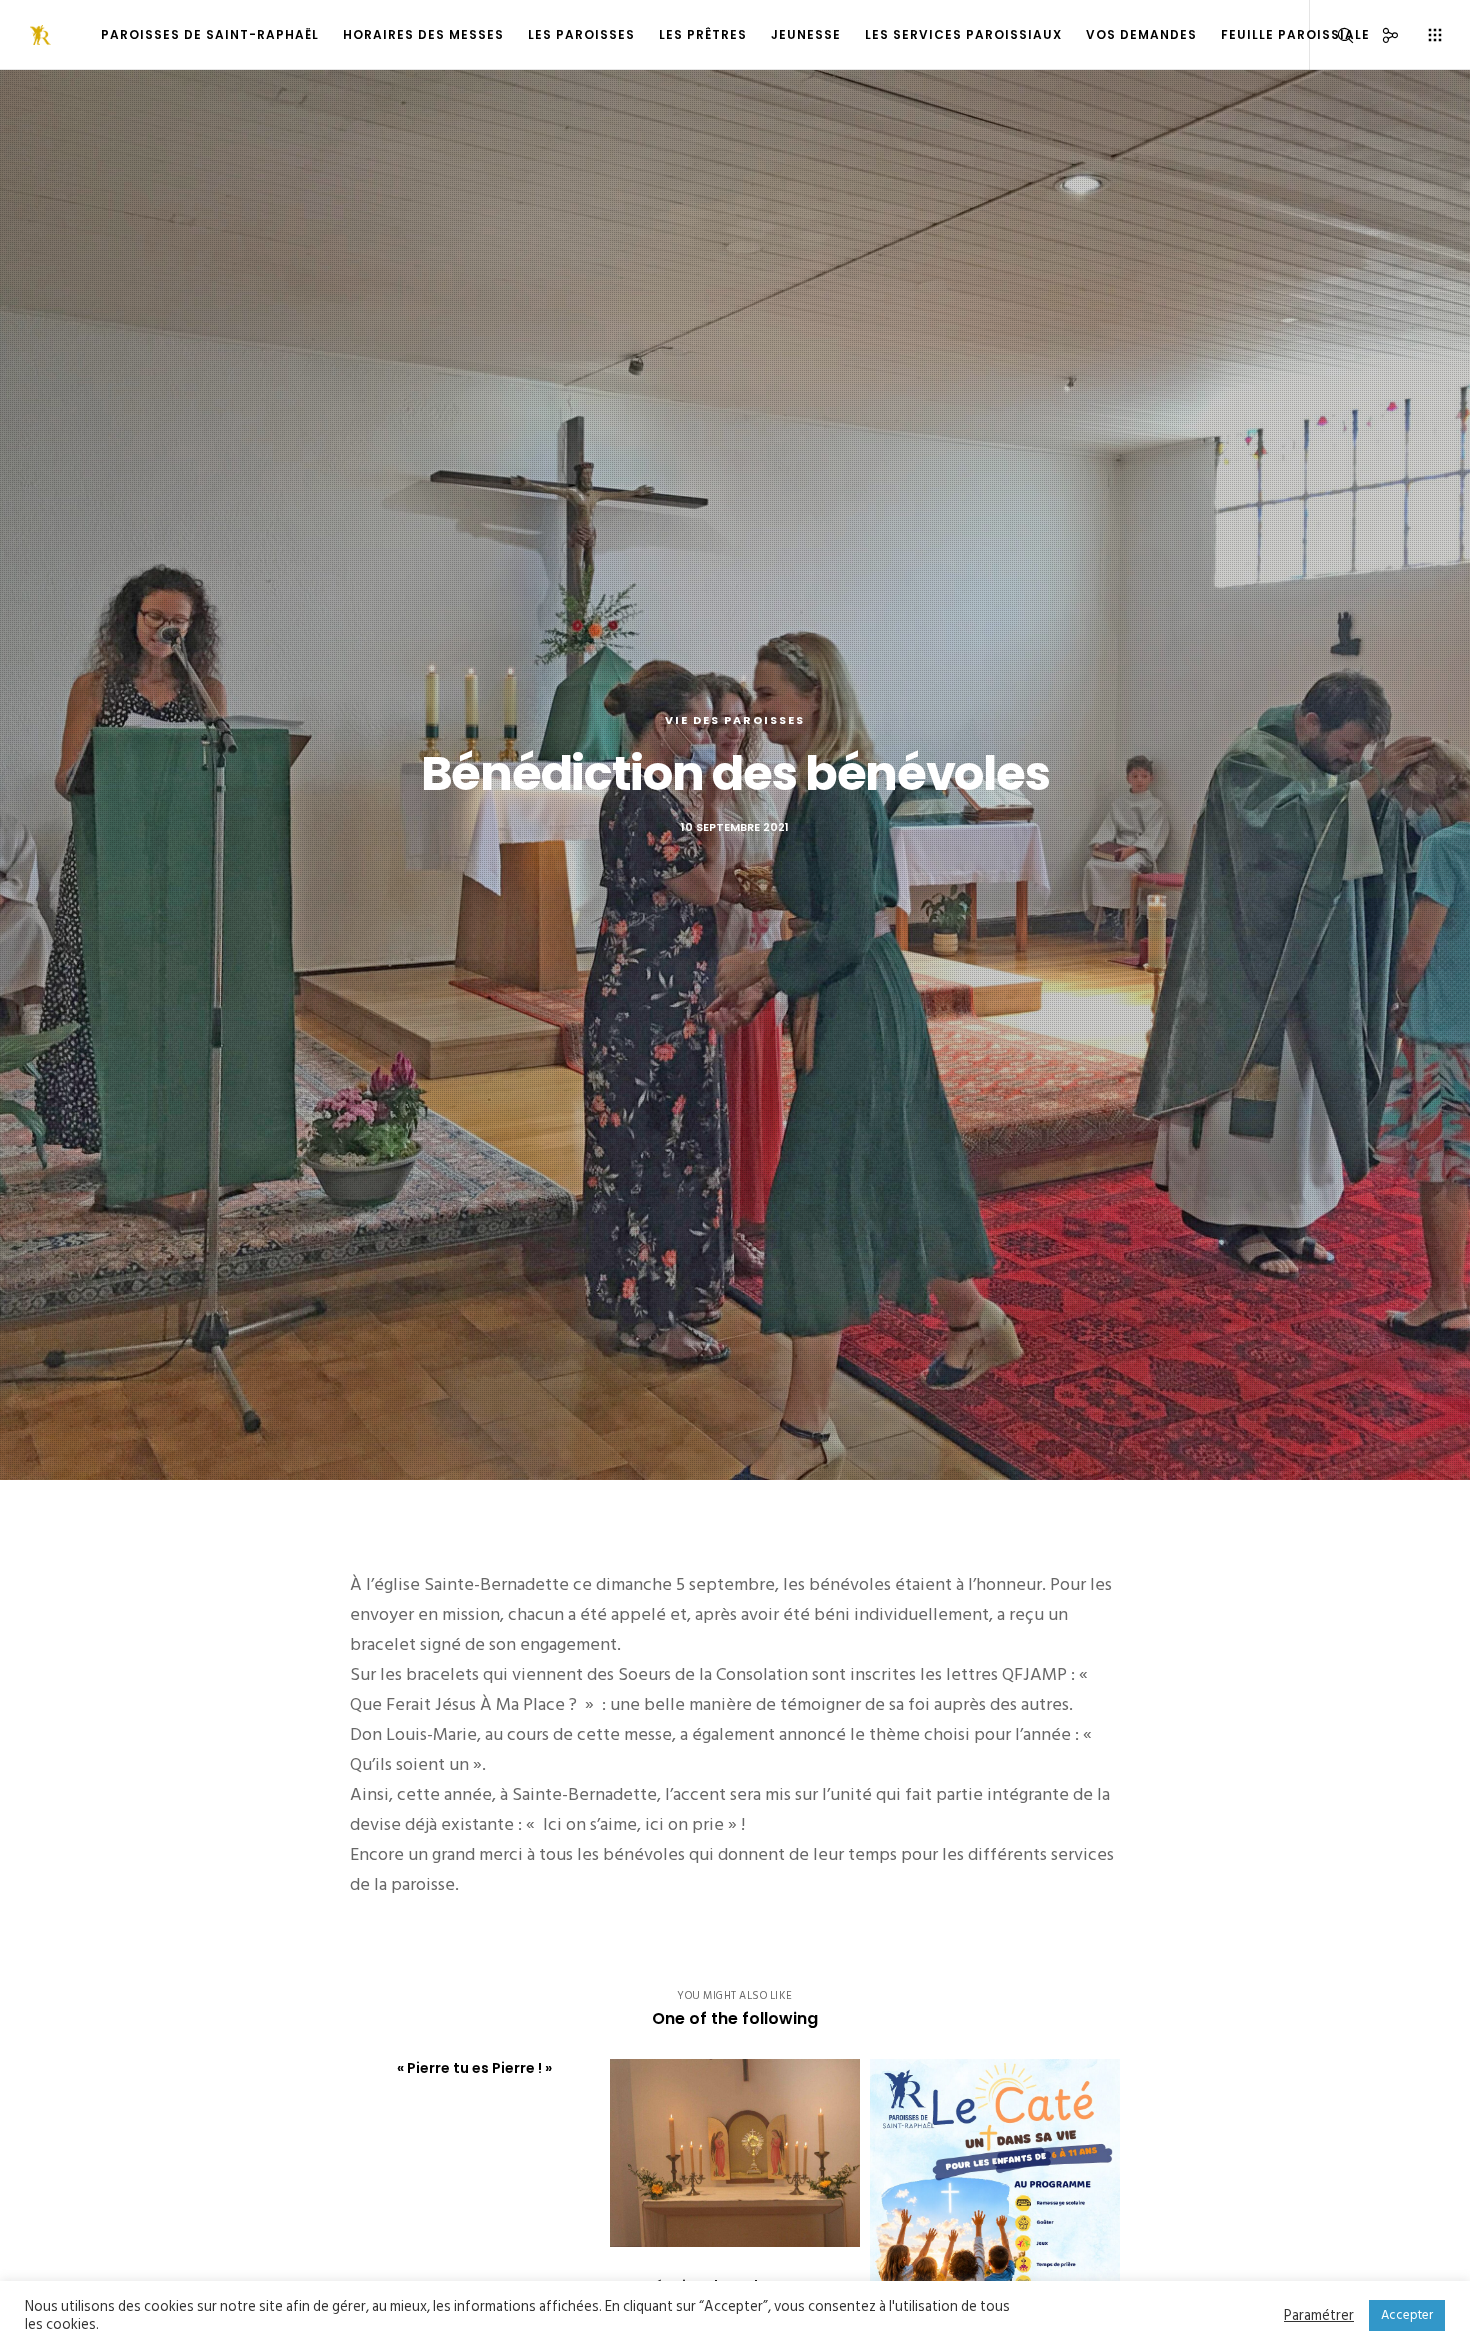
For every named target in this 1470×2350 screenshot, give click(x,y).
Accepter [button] (1407, 2315)
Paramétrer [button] (1319, 2316)
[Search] (1332, 35)
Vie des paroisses (735, 720)
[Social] (1377, 35)
